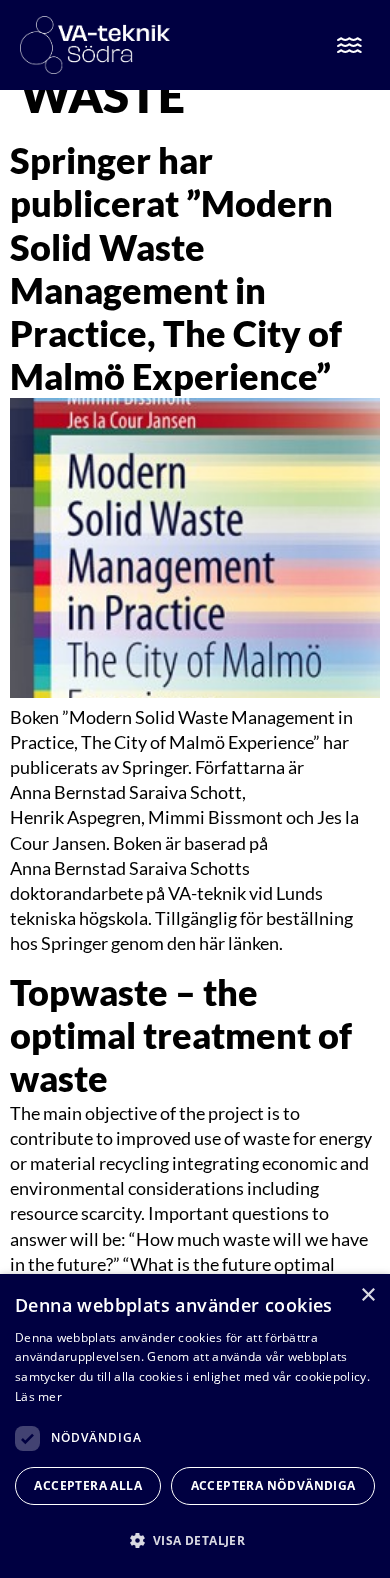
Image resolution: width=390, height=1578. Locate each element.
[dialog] (195, 1426)
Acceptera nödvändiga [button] (273, 1485)
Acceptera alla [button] (88, 1485)
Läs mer (38, 1396)
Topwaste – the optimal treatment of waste (181, 1035)
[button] (195, 1540)
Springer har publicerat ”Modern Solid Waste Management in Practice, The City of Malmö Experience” (176, 268)
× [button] (367, 1295)
